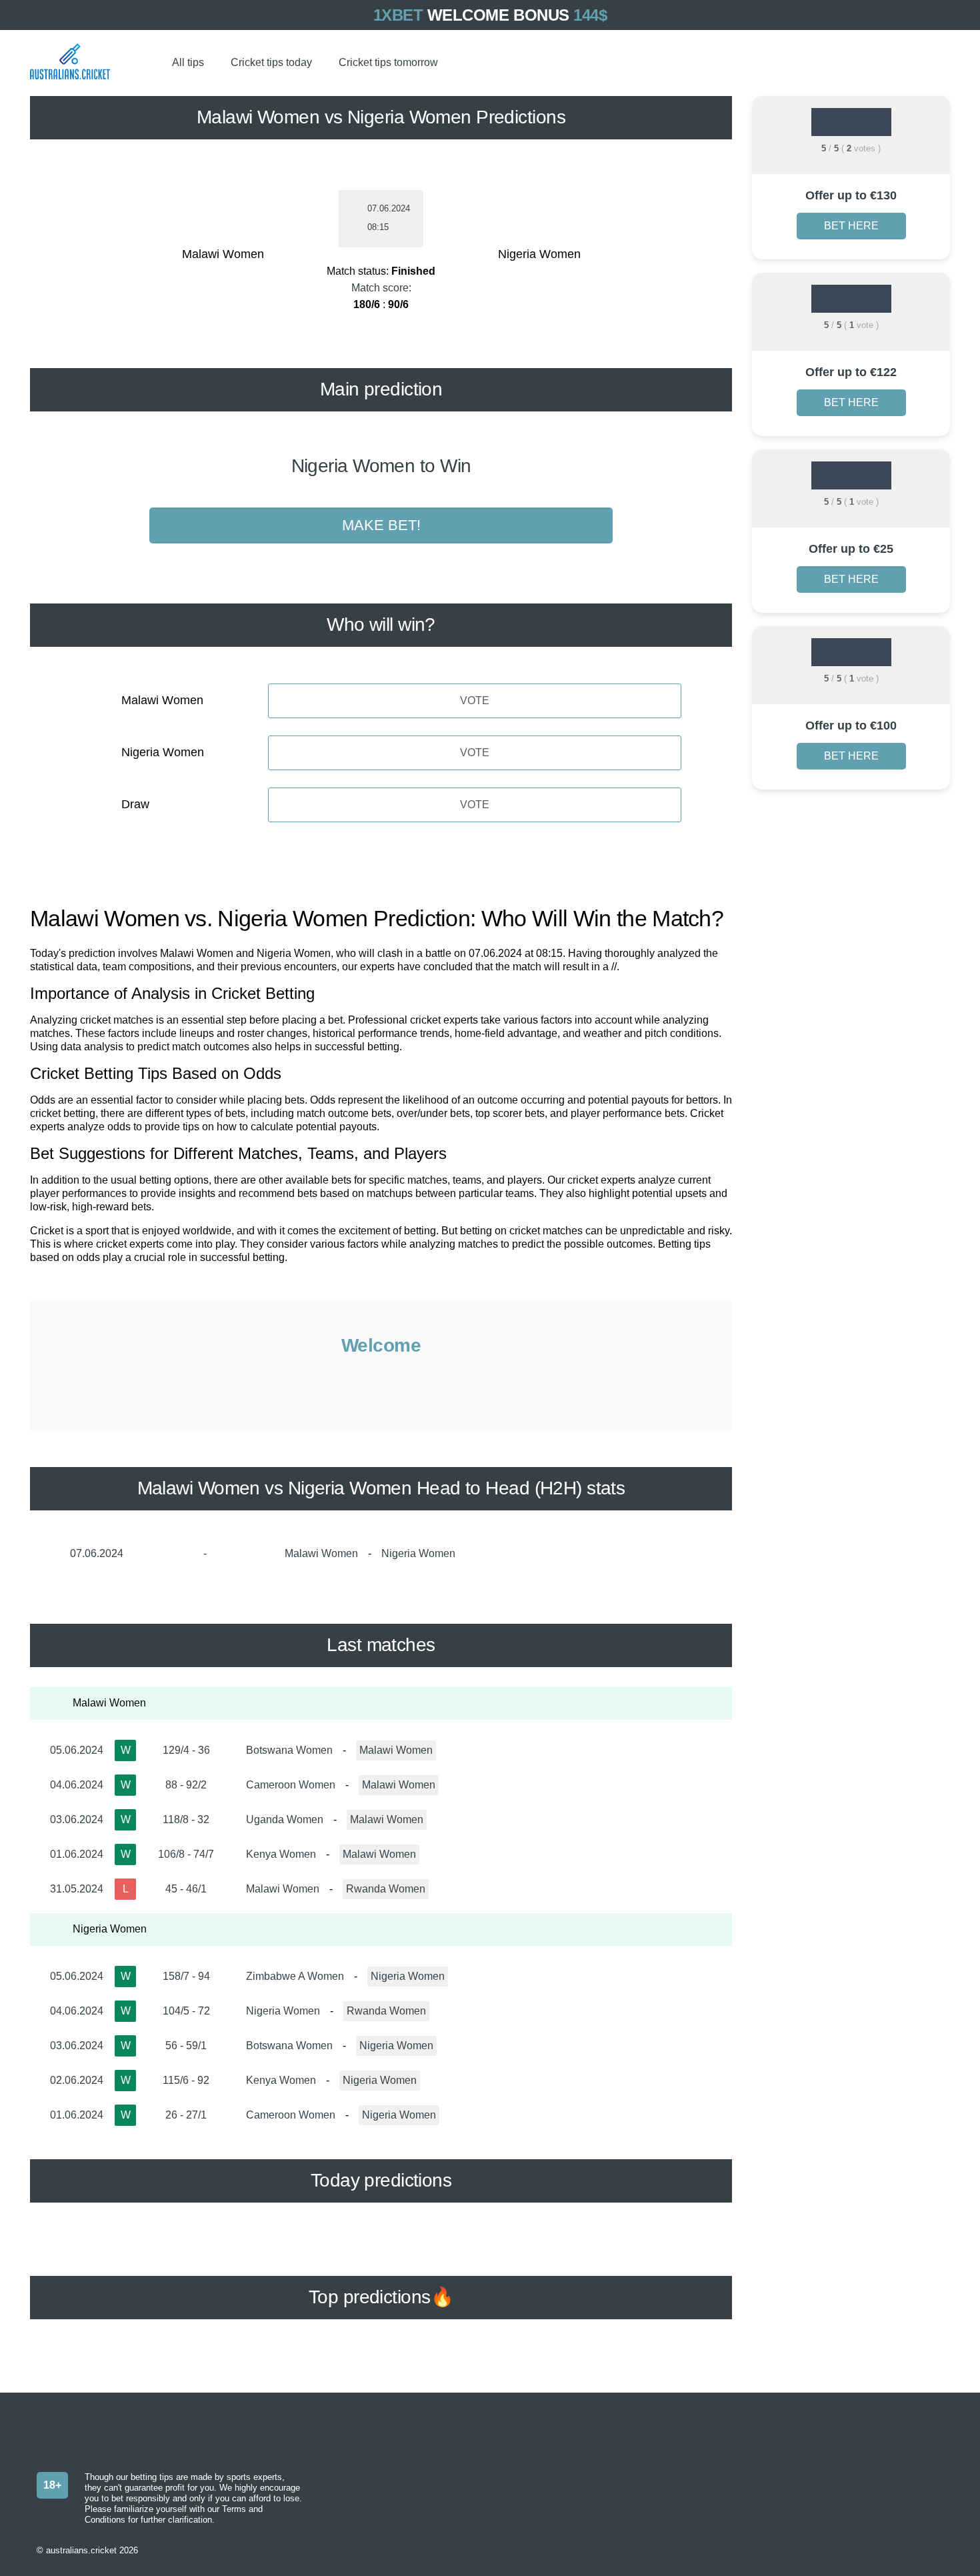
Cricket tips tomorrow (388, 62)
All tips (188, 62)
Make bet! (381, 525)
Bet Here (851, 226)
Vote (475, 701)
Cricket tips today (271, 62)
